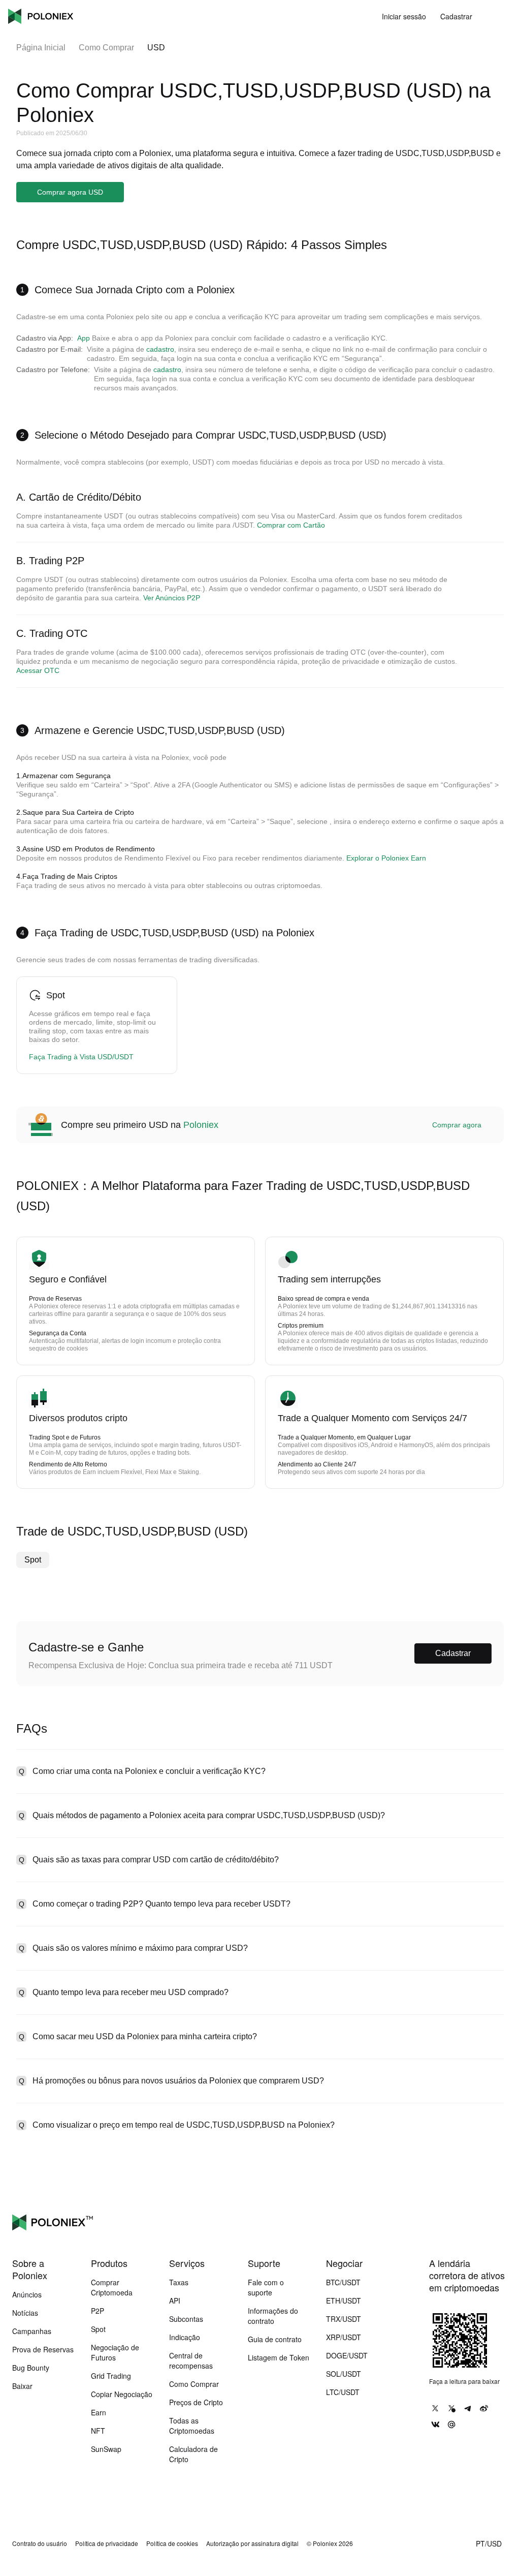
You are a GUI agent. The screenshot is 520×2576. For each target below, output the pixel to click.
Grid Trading (111, 2376)
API (175, 2301)
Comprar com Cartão (291, 525)
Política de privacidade (107, 2543)
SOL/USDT (344, 2374)
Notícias (25, 2313)
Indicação (185, 2337)
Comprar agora (457, 1125)
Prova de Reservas (43, 2349)
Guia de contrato (275, 2339)
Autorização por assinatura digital (252, 2543)
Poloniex (41, 16)
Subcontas (186, 2319)
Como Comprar (106, 48)
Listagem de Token (279, 2357)
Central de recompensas (191, 2360)
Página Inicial (41, 48)
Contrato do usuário (40, 2543)
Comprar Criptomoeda (112, 2287)
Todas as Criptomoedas (192, 2426)
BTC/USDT (343, 2282)
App (84, 338)
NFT (98, 2431)
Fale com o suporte (266, 2287)
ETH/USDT (344, 2301)
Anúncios (27, 2294)
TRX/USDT (344, 2319)
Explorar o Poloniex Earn (386, 858)
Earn (99, 2412)
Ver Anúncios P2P (172, 598)
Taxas (179, 2282)
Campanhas (32, 2331)
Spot (33, 1560)
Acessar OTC (38, 670)
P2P (97, 2311)
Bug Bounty (31, 2368)
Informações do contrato (273, 2316)
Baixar (22, 2386)
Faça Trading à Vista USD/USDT (81, 1057)
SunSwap (106, 2449)
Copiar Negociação (122, 2394)
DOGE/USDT (347, 2355)
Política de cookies (172, 2543)
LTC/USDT (343, 2392)
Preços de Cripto (196, 2402)
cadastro (160, 349)
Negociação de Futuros (115, 2352)
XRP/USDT (344, 2337)
